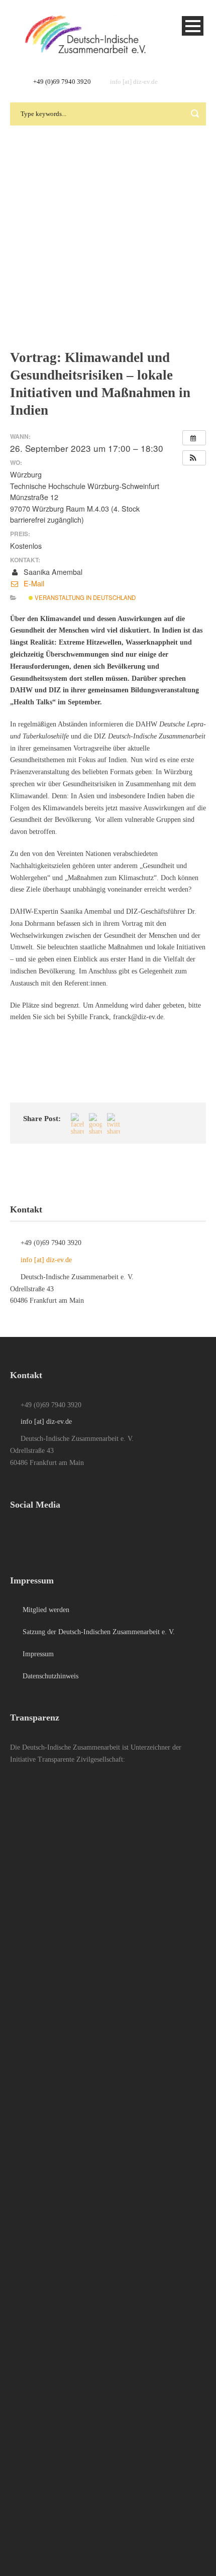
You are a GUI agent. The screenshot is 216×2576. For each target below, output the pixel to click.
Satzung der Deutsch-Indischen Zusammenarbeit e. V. (98, 1632)
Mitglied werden (45, 1610)
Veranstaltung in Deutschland (84, 597)
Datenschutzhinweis (49, 1676)
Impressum (37, 1654)
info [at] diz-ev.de (134, 82)
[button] (194, 458)
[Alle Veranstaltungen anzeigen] (194, 438)
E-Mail (33, 583)
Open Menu (193, 26)
